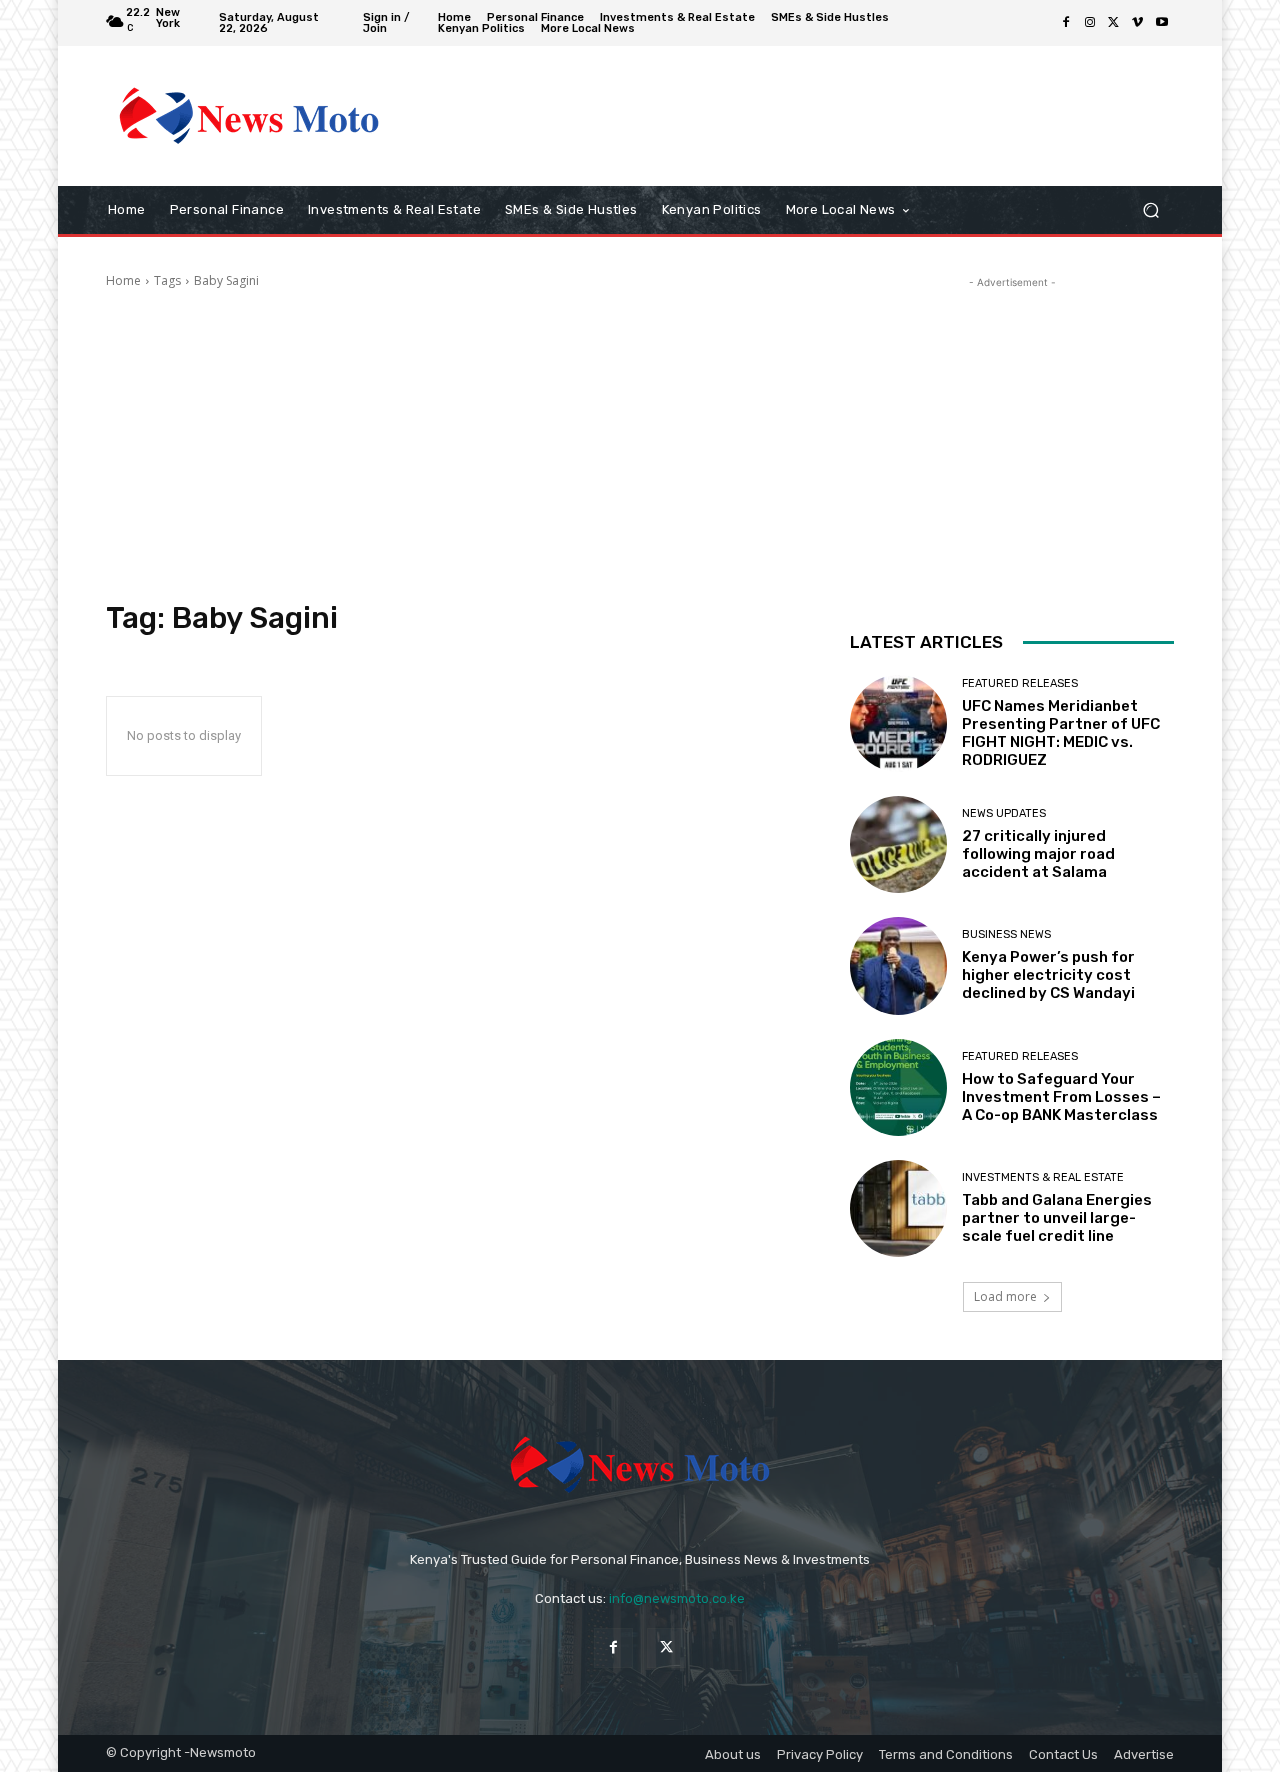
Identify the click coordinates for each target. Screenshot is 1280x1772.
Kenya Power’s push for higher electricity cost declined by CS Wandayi (1048, 975)
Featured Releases (1020, 683)
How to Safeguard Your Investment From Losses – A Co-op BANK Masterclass (1061, 1097)
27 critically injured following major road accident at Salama (1038, 854)
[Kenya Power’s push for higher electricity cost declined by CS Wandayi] (898, 965)
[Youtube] (1162, 23)
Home (123, 280)
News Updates (1004, 813)
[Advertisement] (805, 116)
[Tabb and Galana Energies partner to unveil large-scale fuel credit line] (898, 1208)
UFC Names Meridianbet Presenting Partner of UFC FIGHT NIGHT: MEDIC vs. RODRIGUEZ (1061, 733)
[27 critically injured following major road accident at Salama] (898, 844)
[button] (1150, 210)
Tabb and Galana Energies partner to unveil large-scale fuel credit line (1057, 1218)
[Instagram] (1090, 23)
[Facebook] (1066, 23)
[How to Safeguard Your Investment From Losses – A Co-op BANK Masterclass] (898, 1087)
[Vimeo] (1138, 23)
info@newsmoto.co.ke (677, 1598)
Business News (1006, 934)
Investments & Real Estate (1043, 1177)
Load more (1005, 1296)
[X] (1114, 23)
